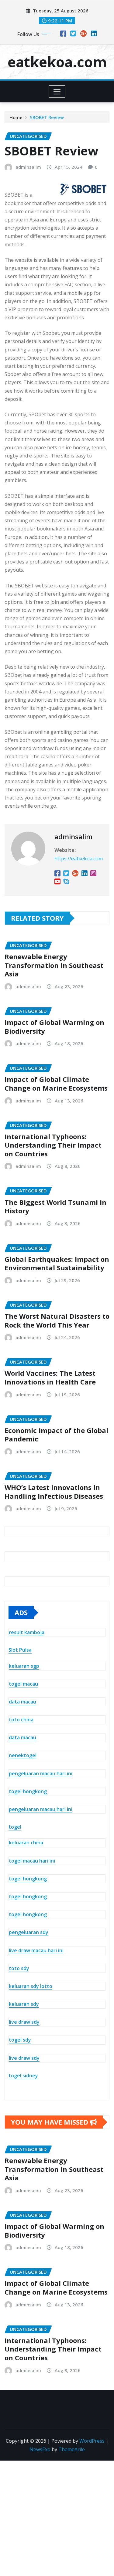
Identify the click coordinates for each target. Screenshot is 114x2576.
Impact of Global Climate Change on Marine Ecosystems (56, 1084)
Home (16, 117)
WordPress (92, 2441)
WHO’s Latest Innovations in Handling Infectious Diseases (54, 1492)
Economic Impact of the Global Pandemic (56, 1435)
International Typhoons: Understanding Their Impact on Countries (53, 1145)
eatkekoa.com (57, 62)
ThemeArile (72, 2449)
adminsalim (28, 167)
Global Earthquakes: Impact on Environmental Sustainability (57, 1263)
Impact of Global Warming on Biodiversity (54, 1027)
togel (15, 1827)
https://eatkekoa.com (79, 859)
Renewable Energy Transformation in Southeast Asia (54, 965)
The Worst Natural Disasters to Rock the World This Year (57, 1320)
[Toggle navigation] (57, 91)
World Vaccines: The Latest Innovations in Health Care (50, 1377)
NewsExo (40, 2449)
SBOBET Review (47, 117)
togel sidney (23, 2076)
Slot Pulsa (20, 1650)
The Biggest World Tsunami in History (55, 1207)
